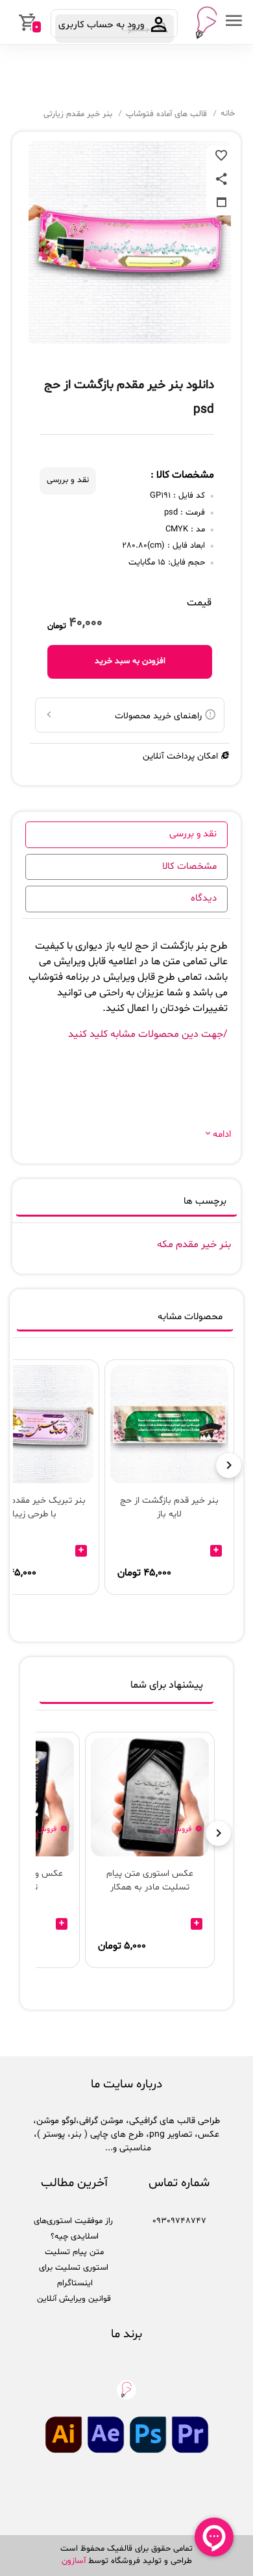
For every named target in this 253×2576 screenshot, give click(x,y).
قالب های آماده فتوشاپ (166, 114)
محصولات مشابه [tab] (190, 1317)
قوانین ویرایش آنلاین (74, 2299)
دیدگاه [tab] (204, 898)
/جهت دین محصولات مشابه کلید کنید (148, 1034)
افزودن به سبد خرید (130, 661)
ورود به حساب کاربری (103, 25)
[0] (11, 22)
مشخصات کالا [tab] (189, 867)
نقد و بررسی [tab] (193, 834)
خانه (228, 114)
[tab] (126, 1688)
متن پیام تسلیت (74, 2252)
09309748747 (179, 2221)
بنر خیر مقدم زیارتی (78, 114)
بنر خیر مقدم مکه (194, 1245)
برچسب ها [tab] (205, 1201)
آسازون (74, 2561)
